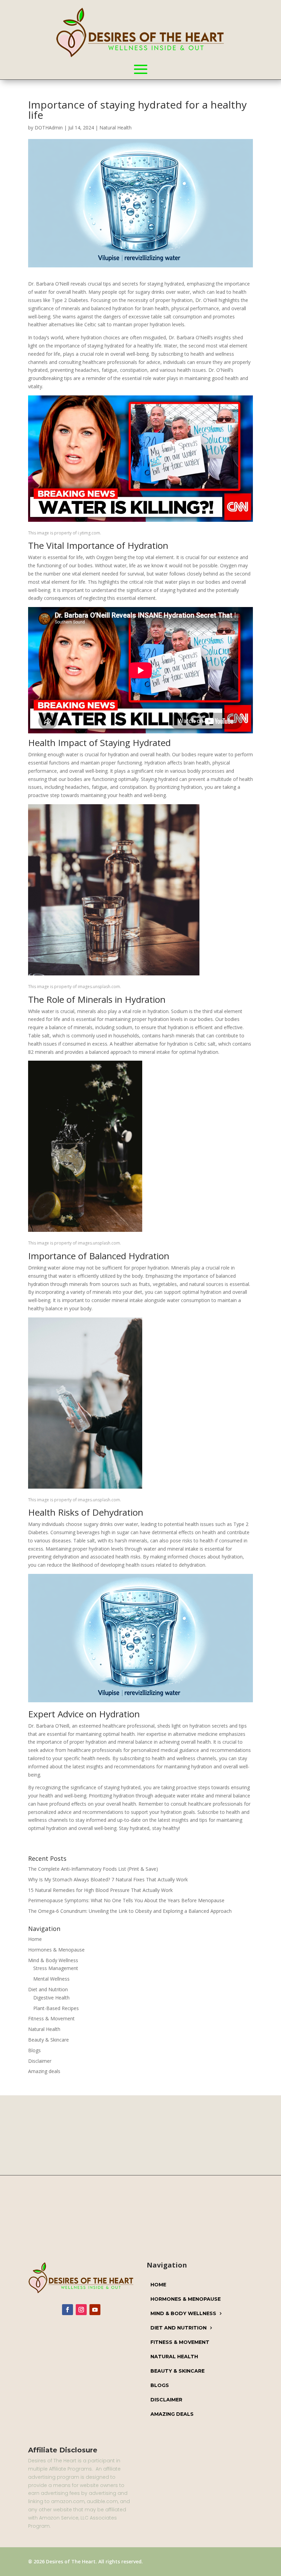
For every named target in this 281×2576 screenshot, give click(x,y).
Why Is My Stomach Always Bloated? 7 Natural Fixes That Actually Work (108, 1879)
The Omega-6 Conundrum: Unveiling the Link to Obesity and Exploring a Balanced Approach (130, 1911)
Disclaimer (40, 2061)
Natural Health (115, 128)
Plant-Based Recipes (56, 2008)
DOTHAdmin (49, 128)
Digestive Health (51, 1998)
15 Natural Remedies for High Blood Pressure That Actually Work (100, 1890)
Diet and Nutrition (48, 1989)
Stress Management (56, 1968)
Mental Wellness (51, 1979)
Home (35, 1939)
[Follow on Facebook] (68, 2310)
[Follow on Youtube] (95, 2310)
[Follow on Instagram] (81, 2310)
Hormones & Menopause (56, 1950)
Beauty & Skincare (48, 2040)
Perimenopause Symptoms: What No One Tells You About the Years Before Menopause (126, 1900)
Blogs (34, 2050)
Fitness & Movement (51, 2018)
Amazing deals (44, 2071)
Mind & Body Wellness (53, 1960)
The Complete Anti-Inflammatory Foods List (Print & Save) (93, 1869)
